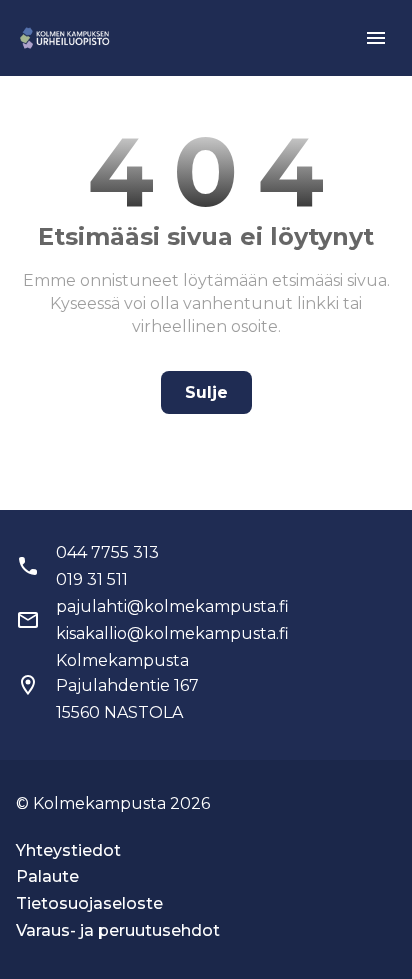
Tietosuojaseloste (89, 903)
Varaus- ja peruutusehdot (118, 930)
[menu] (376, 38)
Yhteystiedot (68, 850)
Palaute (47, 876)
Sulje (206, 392)
